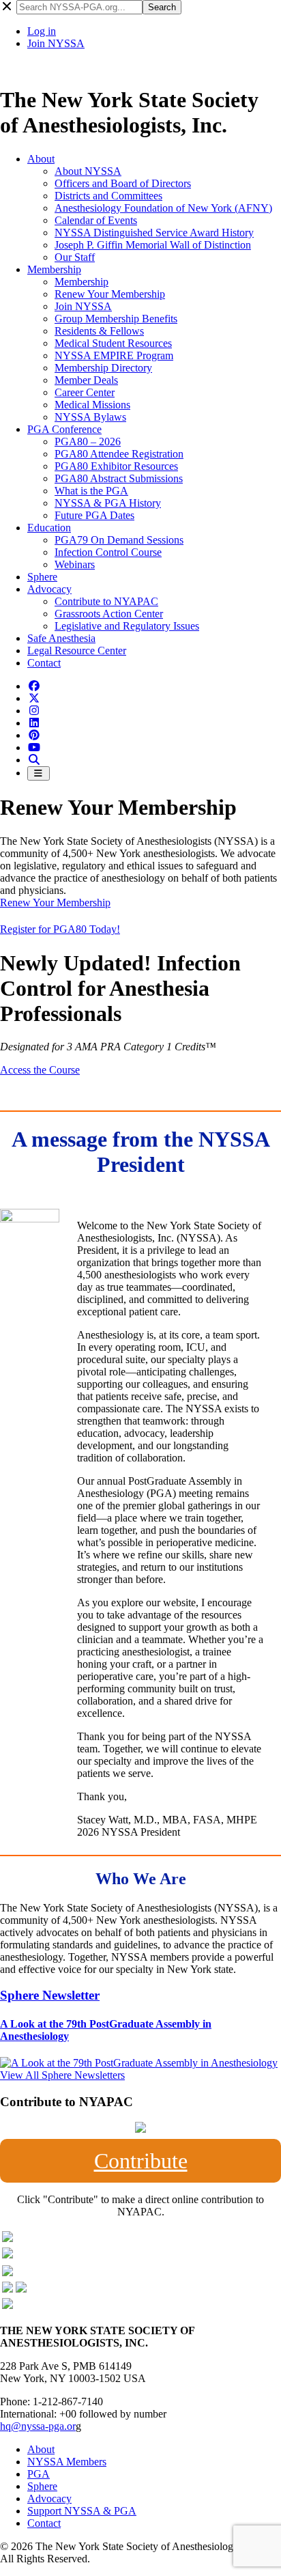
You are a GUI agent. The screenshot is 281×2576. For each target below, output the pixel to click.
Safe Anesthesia (61, 638)
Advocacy (49, 589)
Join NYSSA (56, 43)
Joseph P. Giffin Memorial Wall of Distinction (153, 245)
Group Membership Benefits (116, 319)
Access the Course (40, 1070)
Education (49, 528)
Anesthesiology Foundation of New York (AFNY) (163, 208)
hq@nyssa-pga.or (38, 2426)
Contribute (141, 2161)
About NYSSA (88, 171)
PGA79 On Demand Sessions (119, 540)
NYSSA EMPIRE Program (114, 355)
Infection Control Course (108, 552)
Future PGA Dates (94, 515)
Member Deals (86, 380)
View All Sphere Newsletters (62, 2075)
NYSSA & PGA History (108, 503)
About (41, 159)
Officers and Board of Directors (123, 183)
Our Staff (75, 257)
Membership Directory (103, 368)
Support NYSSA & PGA (82, 2511)
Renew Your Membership (110, 294)
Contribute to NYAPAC (106, 601)
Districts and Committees (108, 196)
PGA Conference (64, 429)
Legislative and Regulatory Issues (127, 626)
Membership (54, 269)
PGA (39, 2474)
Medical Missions (92, 405)
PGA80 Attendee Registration (119, 454)
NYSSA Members (67, 2462)
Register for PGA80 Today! (60, 929)
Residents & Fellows (99, 331)
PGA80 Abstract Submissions (119, 478)
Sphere (42, 577)
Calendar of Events (96, 220)
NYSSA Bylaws (90, 417)
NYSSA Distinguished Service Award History (154, 233)
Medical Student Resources (113, 343)
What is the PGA (91, 491)
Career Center (85, 392)
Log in (42, 31)
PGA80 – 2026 (88, 442)
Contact (44, 663)
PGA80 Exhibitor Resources (116, 466)
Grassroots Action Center (109, 614)
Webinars (75, 564)
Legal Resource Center (77, 650)
